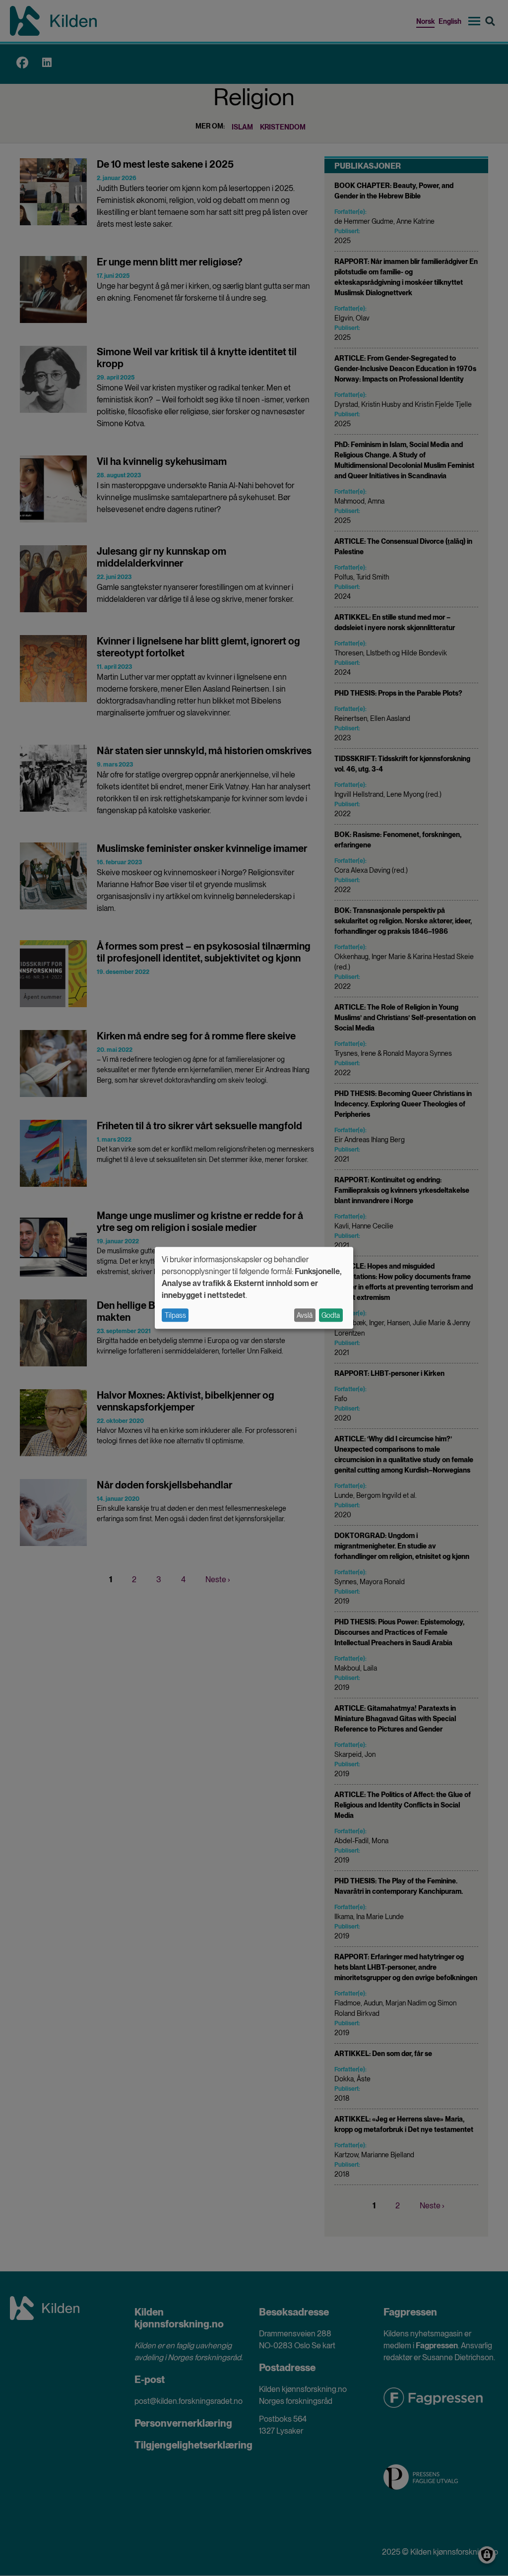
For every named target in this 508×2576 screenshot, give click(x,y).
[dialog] (254, 1288)
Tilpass (175, 1315)
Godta (331, 1315)
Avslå (305, 1315)
